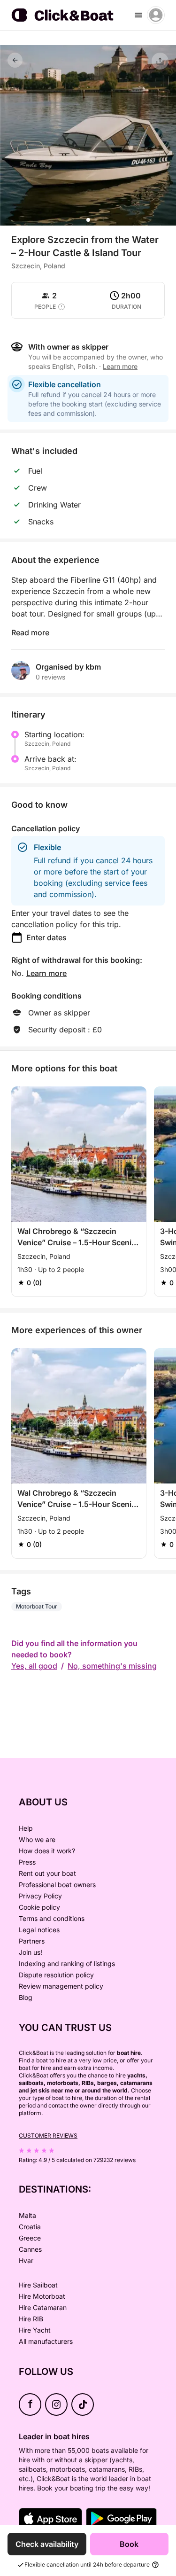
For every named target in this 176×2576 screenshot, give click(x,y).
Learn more (46, 973)
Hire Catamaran (43, 2307)
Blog (26, 1997)
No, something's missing (112, 1666)
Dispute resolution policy (56, 1975)
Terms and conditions (52, 1918)
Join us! (31, 1952)
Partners (32, 1941)
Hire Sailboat (38, 2285)
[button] (88, 220)
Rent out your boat (47, 1873)
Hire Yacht (35, 2330)
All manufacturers (46, 2341)
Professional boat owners (57, 1885)
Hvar (26, 2260)
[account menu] (156, 15)
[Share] (160, 61)
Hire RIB (31, 2319)
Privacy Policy (40, 1896)
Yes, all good (34, 1666)
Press (27, 1862)
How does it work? (47, 1851)
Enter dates (46, 937)
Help (26, 1828)
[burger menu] (138, 15)
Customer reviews (48, 2135)
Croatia (30, 2227)
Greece (30, 2238)
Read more (30, 632)
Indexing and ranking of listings (67, 1963)
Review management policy (61, 1986)
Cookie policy (39, 1907)
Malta (27, 2215)
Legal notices (39, 1930)
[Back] (15, 60)
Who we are (37, 1839)
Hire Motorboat (42, 2296)
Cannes (30, 2249)
